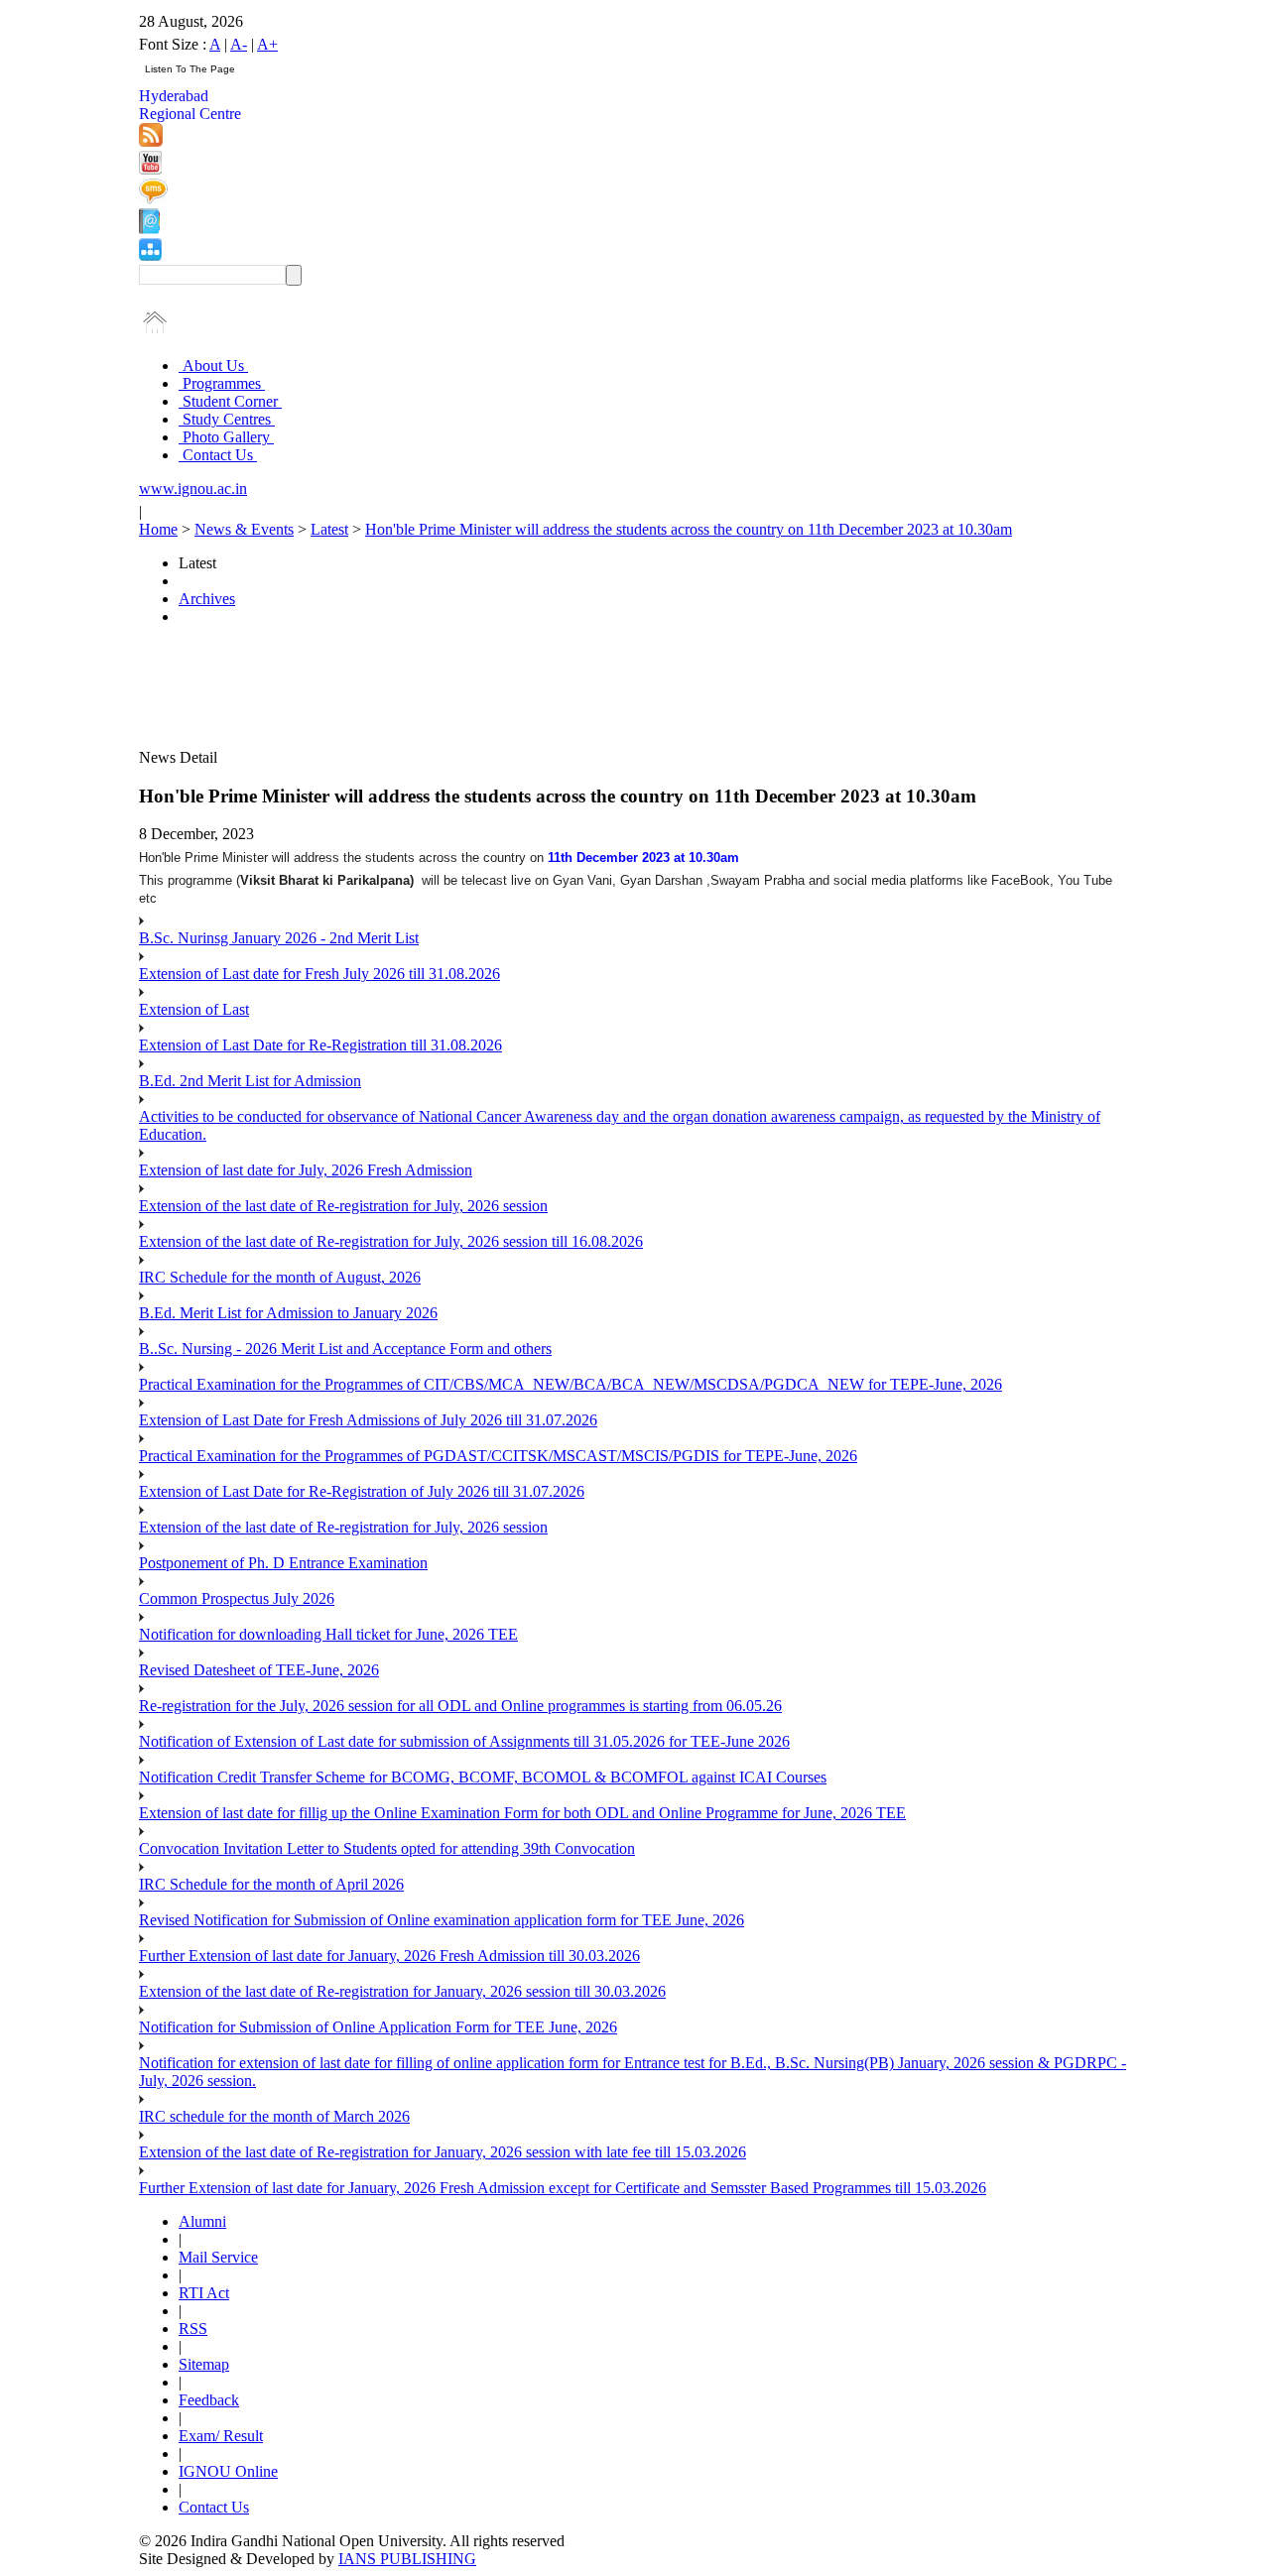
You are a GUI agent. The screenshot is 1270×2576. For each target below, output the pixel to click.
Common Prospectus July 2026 (237, 1598)
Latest (329, 529)
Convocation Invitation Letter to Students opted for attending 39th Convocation (387, 1848)
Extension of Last (194, 1009)
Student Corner (230, 401)
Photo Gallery (226, 437)
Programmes (222, 383)
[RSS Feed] (151, 141)
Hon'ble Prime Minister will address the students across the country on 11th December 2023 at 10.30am (689, 529)
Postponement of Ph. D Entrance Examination (283, 1563)
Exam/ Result (221, 2436)
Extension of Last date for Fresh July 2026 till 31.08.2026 (319, 974)
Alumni (202, 2221)
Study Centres (227, 419)
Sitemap (204, 2364)
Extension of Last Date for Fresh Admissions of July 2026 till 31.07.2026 (368, 1420)
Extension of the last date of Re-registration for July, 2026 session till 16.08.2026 (391, 1241)
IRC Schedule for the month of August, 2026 (280, 1277)
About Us (213, 366)
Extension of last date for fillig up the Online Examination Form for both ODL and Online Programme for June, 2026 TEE (522, 1813)
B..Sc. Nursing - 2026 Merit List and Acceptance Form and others (345, 1349)
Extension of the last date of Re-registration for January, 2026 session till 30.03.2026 (402, 1991)
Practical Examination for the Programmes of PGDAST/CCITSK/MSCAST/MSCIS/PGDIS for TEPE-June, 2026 (498, 1456)
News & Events (244, 529)
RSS (193, 2329)
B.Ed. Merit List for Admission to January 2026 (288, 1313)
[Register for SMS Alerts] (153, 199)
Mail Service (218, 2257)
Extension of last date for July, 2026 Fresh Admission (306, 1170)
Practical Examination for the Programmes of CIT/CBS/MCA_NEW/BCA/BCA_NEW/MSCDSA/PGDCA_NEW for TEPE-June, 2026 (571, 1384)
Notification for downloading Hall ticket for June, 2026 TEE (328, 1634)
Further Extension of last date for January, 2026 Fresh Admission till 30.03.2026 (389, 1956)
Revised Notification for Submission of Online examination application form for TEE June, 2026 (442, 1920)
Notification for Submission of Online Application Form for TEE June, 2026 (378, 2027)
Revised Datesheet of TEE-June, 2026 (259, 1670)
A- (239, 44)
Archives (207, 599)
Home (158, 529)
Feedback (209, 2400)
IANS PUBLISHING (407, 2559)
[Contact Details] (149, 229)
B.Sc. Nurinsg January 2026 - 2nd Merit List (279, 938)
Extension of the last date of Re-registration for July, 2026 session (343, 1206)
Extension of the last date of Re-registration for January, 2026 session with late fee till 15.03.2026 (443, 2152)
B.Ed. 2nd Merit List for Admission (250, 1081)
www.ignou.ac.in (193, 489)
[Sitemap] (150, 255)
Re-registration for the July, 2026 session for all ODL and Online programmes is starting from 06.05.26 (460, 1706)
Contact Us (218, 455)
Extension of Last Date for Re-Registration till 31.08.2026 (320, 1045)
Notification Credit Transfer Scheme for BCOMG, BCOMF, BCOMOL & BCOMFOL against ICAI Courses (483, 1777)
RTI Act (204, 2293)
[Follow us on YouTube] (150, 169)
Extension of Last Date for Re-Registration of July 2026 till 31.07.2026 (362, 1491)
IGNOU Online (228, 2471)
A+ (267, 44)
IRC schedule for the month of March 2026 (274, 2116)
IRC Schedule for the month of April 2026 (271, 1884)
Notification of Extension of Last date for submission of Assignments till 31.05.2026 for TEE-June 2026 (464, 1741)
